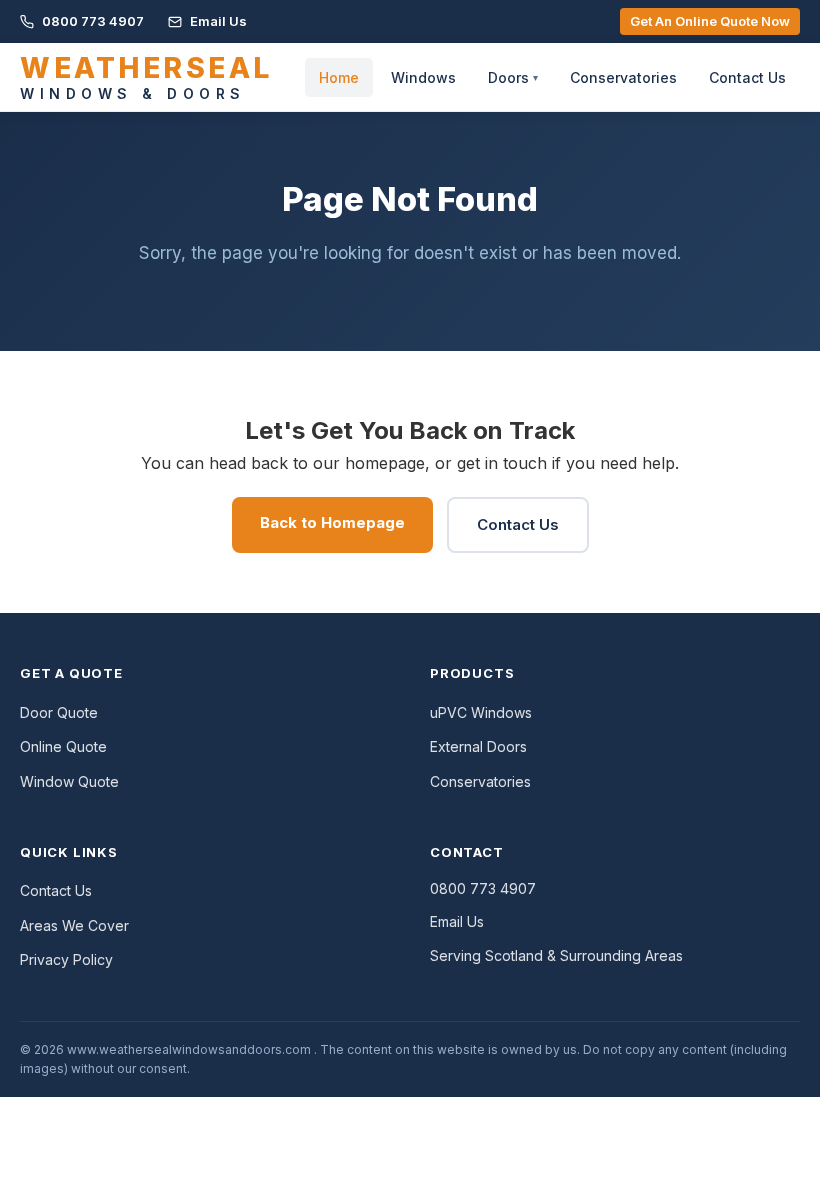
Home (339, 77)
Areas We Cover (74, 925)
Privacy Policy (66, 959)
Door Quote (59, 712)
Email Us (217, 21)
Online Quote (63, 746)
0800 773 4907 (91, 21)
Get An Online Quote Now (710, 21)
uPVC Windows (481, 712)
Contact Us (747, 77)
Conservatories (623, 77)
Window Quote (69, 781)
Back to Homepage (332, 522)
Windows (423, 77)
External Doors (478, 746)
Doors (513, 77)
